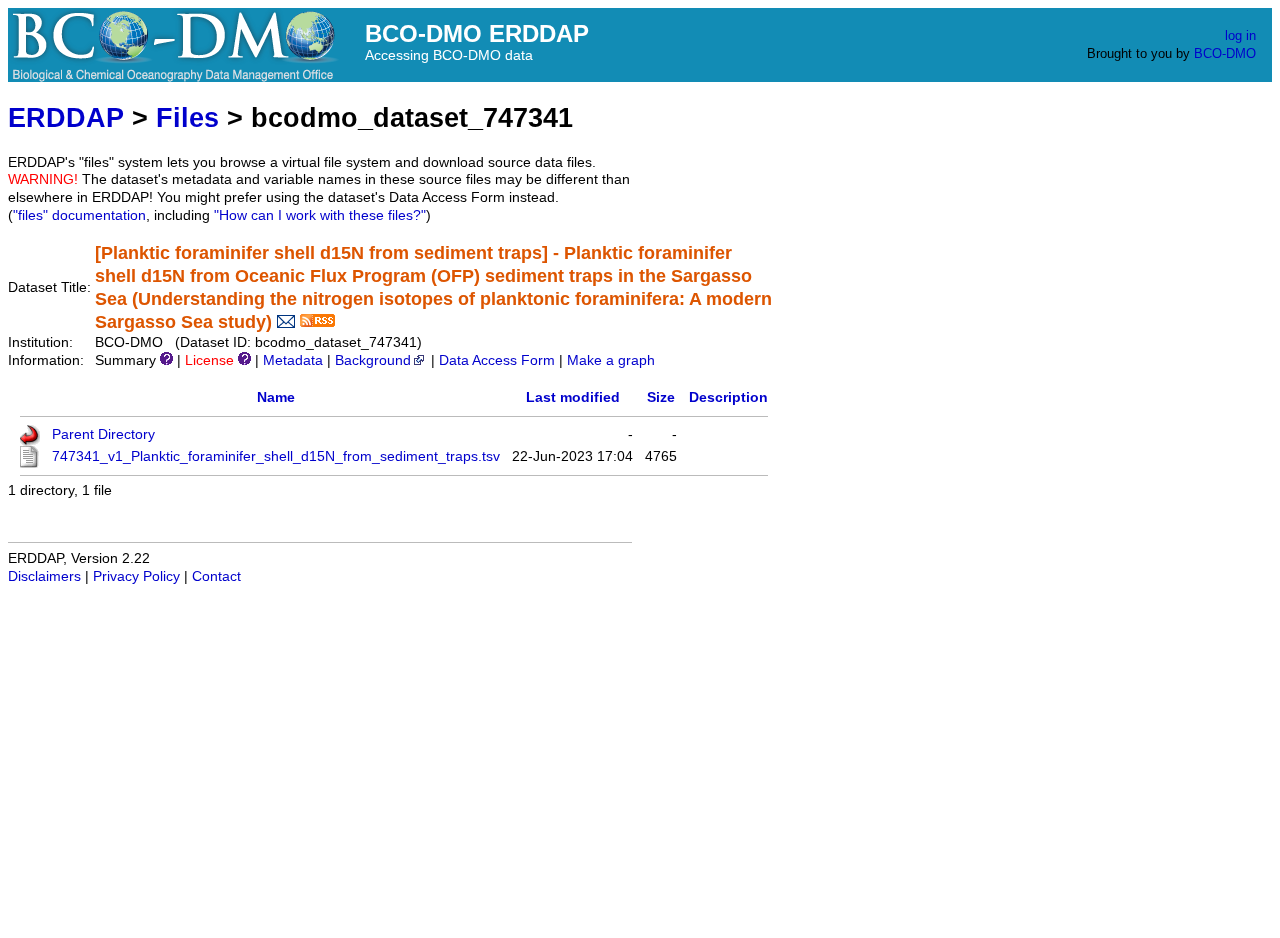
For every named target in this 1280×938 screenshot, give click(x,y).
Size (661, 397)
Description (728, 397)
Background (373, 360)
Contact (216, 576)
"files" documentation (79, 215)
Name (276, 397)
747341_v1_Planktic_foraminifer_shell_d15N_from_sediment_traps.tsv (276, 456)
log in (1240, 35)
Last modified (573, 397)
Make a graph (611, 360)
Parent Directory (103, 434)
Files (187, 117)
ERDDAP (66, 117)
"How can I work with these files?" (320, 215)
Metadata (293, 360)
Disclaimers (44, 576)
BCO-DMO (1225, 53)
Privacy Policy (136, 576)
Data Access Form (497, 360)
